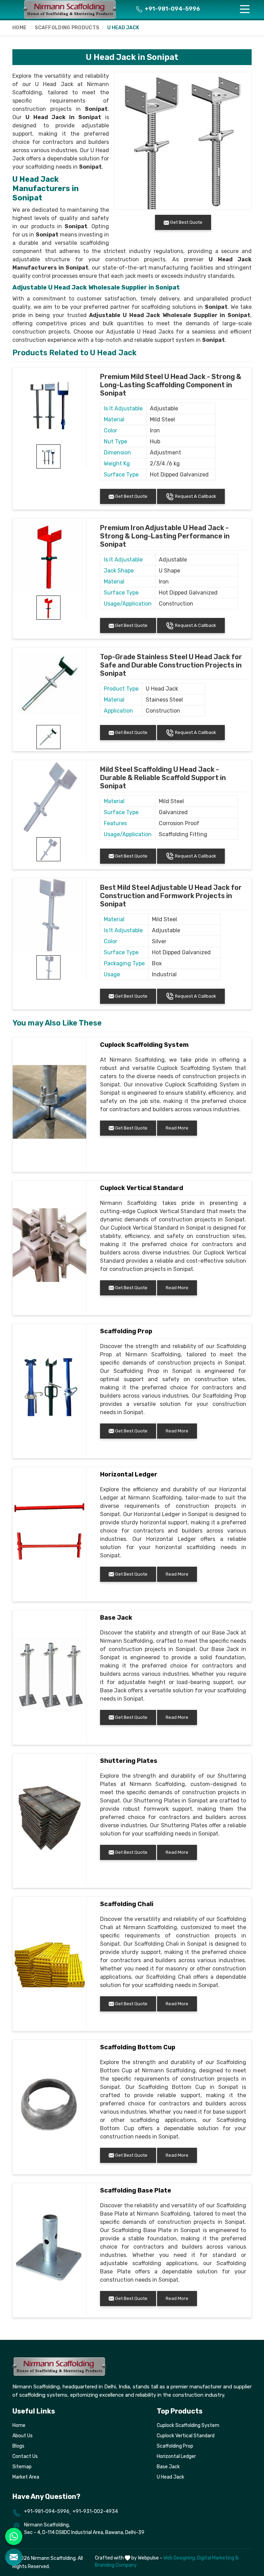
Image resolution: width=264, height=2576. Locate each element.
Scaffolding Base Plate (136, 2190)
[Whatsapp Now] (14, 2536)
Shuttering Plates (129, 1761)
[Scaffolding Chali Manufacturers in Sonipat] (49, 1961)
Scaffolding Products (67, 28)
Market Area (26, 2477)
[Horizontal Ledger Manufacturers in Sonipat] (49, 1532)
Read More (177, 1128)
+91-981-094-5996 (172, 9)
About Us (23, 2436)
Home (19, 28)
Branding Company (116, 2565)
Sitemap (22, 2467)
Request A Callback (195, 496)
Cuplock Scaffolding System (144, 1045)
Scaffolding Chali (127, 1904)
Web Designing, (180, 2558)
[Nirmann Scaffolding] (70, 9)
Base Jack (116, 1618)
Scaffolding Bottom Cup (138, 2047)
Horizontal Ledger (129, 1474)
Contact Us (25, 2456)
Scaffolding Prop (126, 1331)
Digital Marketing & (218, 2558)
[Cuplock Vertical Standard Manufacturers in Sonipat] (49, 1245)
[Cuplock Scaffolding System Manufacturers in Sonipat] (49, 1102)
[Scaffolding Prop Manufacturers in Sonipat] (49, 1388)
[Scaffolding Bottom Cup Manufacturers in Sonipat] (49, 2104)
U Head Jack (170, 2477)
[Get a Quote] (14, 2557)
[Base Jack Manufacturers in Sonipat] (49, 1675)
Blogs (18, 2446)
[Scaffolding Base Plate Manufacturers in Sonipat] (49, 2248)
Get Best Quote (131, 496)
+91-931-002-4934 (95, 2511)
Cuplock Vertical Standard (142, 1188)
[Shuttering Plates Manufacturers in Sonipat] (49, 1818)
